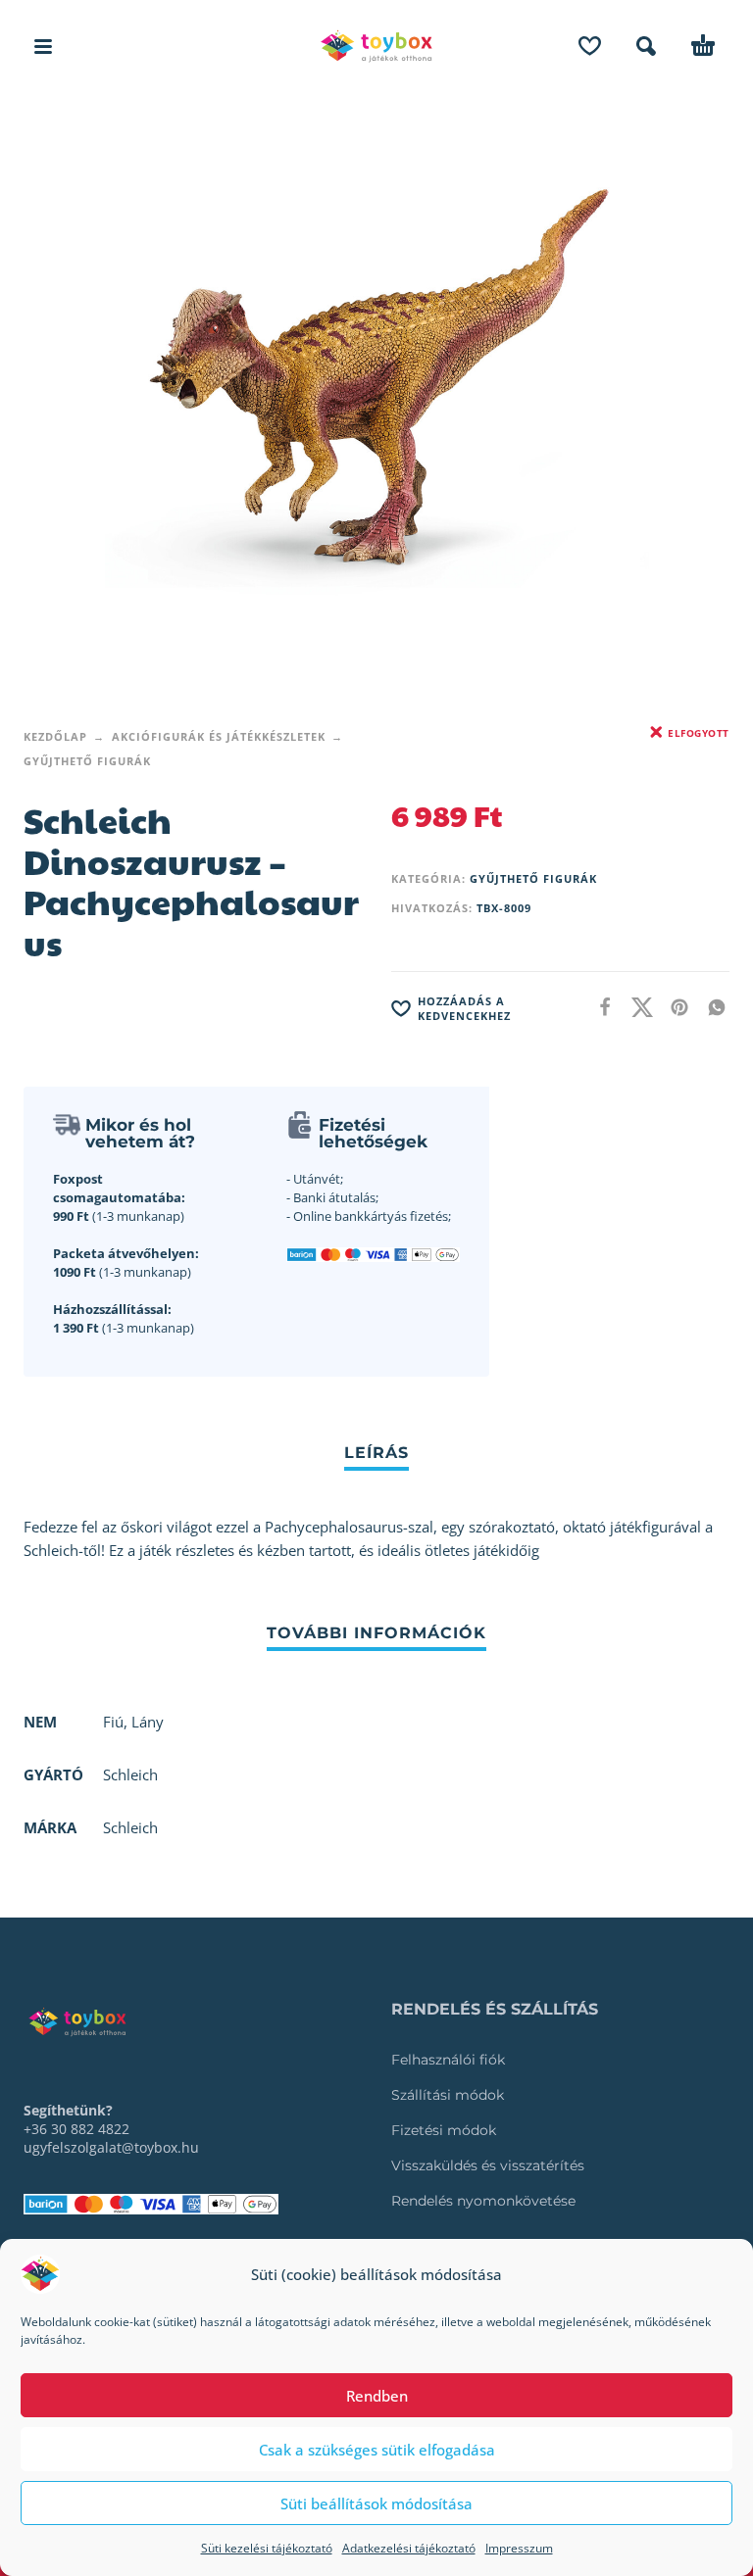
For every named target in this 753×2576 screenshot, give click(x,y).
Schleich (130, 1827)
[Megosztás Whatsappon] (711, 1007)
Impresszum (519, 2548)
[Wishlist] (590, 46)
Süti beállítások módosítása (376, 2503)
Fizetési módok (444, 2130)
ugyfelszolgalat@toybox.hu (111, 2147)
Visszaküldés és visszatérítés (488, 2165)
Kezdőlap (55, 736)
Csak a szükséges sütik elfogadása (377, 2450)
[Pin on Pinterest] (674, 1007)
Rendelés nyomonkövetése (483, 2201)
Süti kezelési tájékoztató (267, 2548)
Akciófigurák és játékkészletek (219, 736)
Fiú (113, 1722)
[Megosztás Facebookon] (599, 1007)
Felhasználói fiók (448, 2060)
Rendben (377, 2396)
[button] (43, 46)
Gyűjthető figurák (87, 761)
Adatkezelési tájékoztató (409, 2548)
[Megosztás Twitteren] (636, 1007)
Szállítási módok (448, 2095)
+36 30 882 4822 (76, 2129)
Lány (148, 1722)
